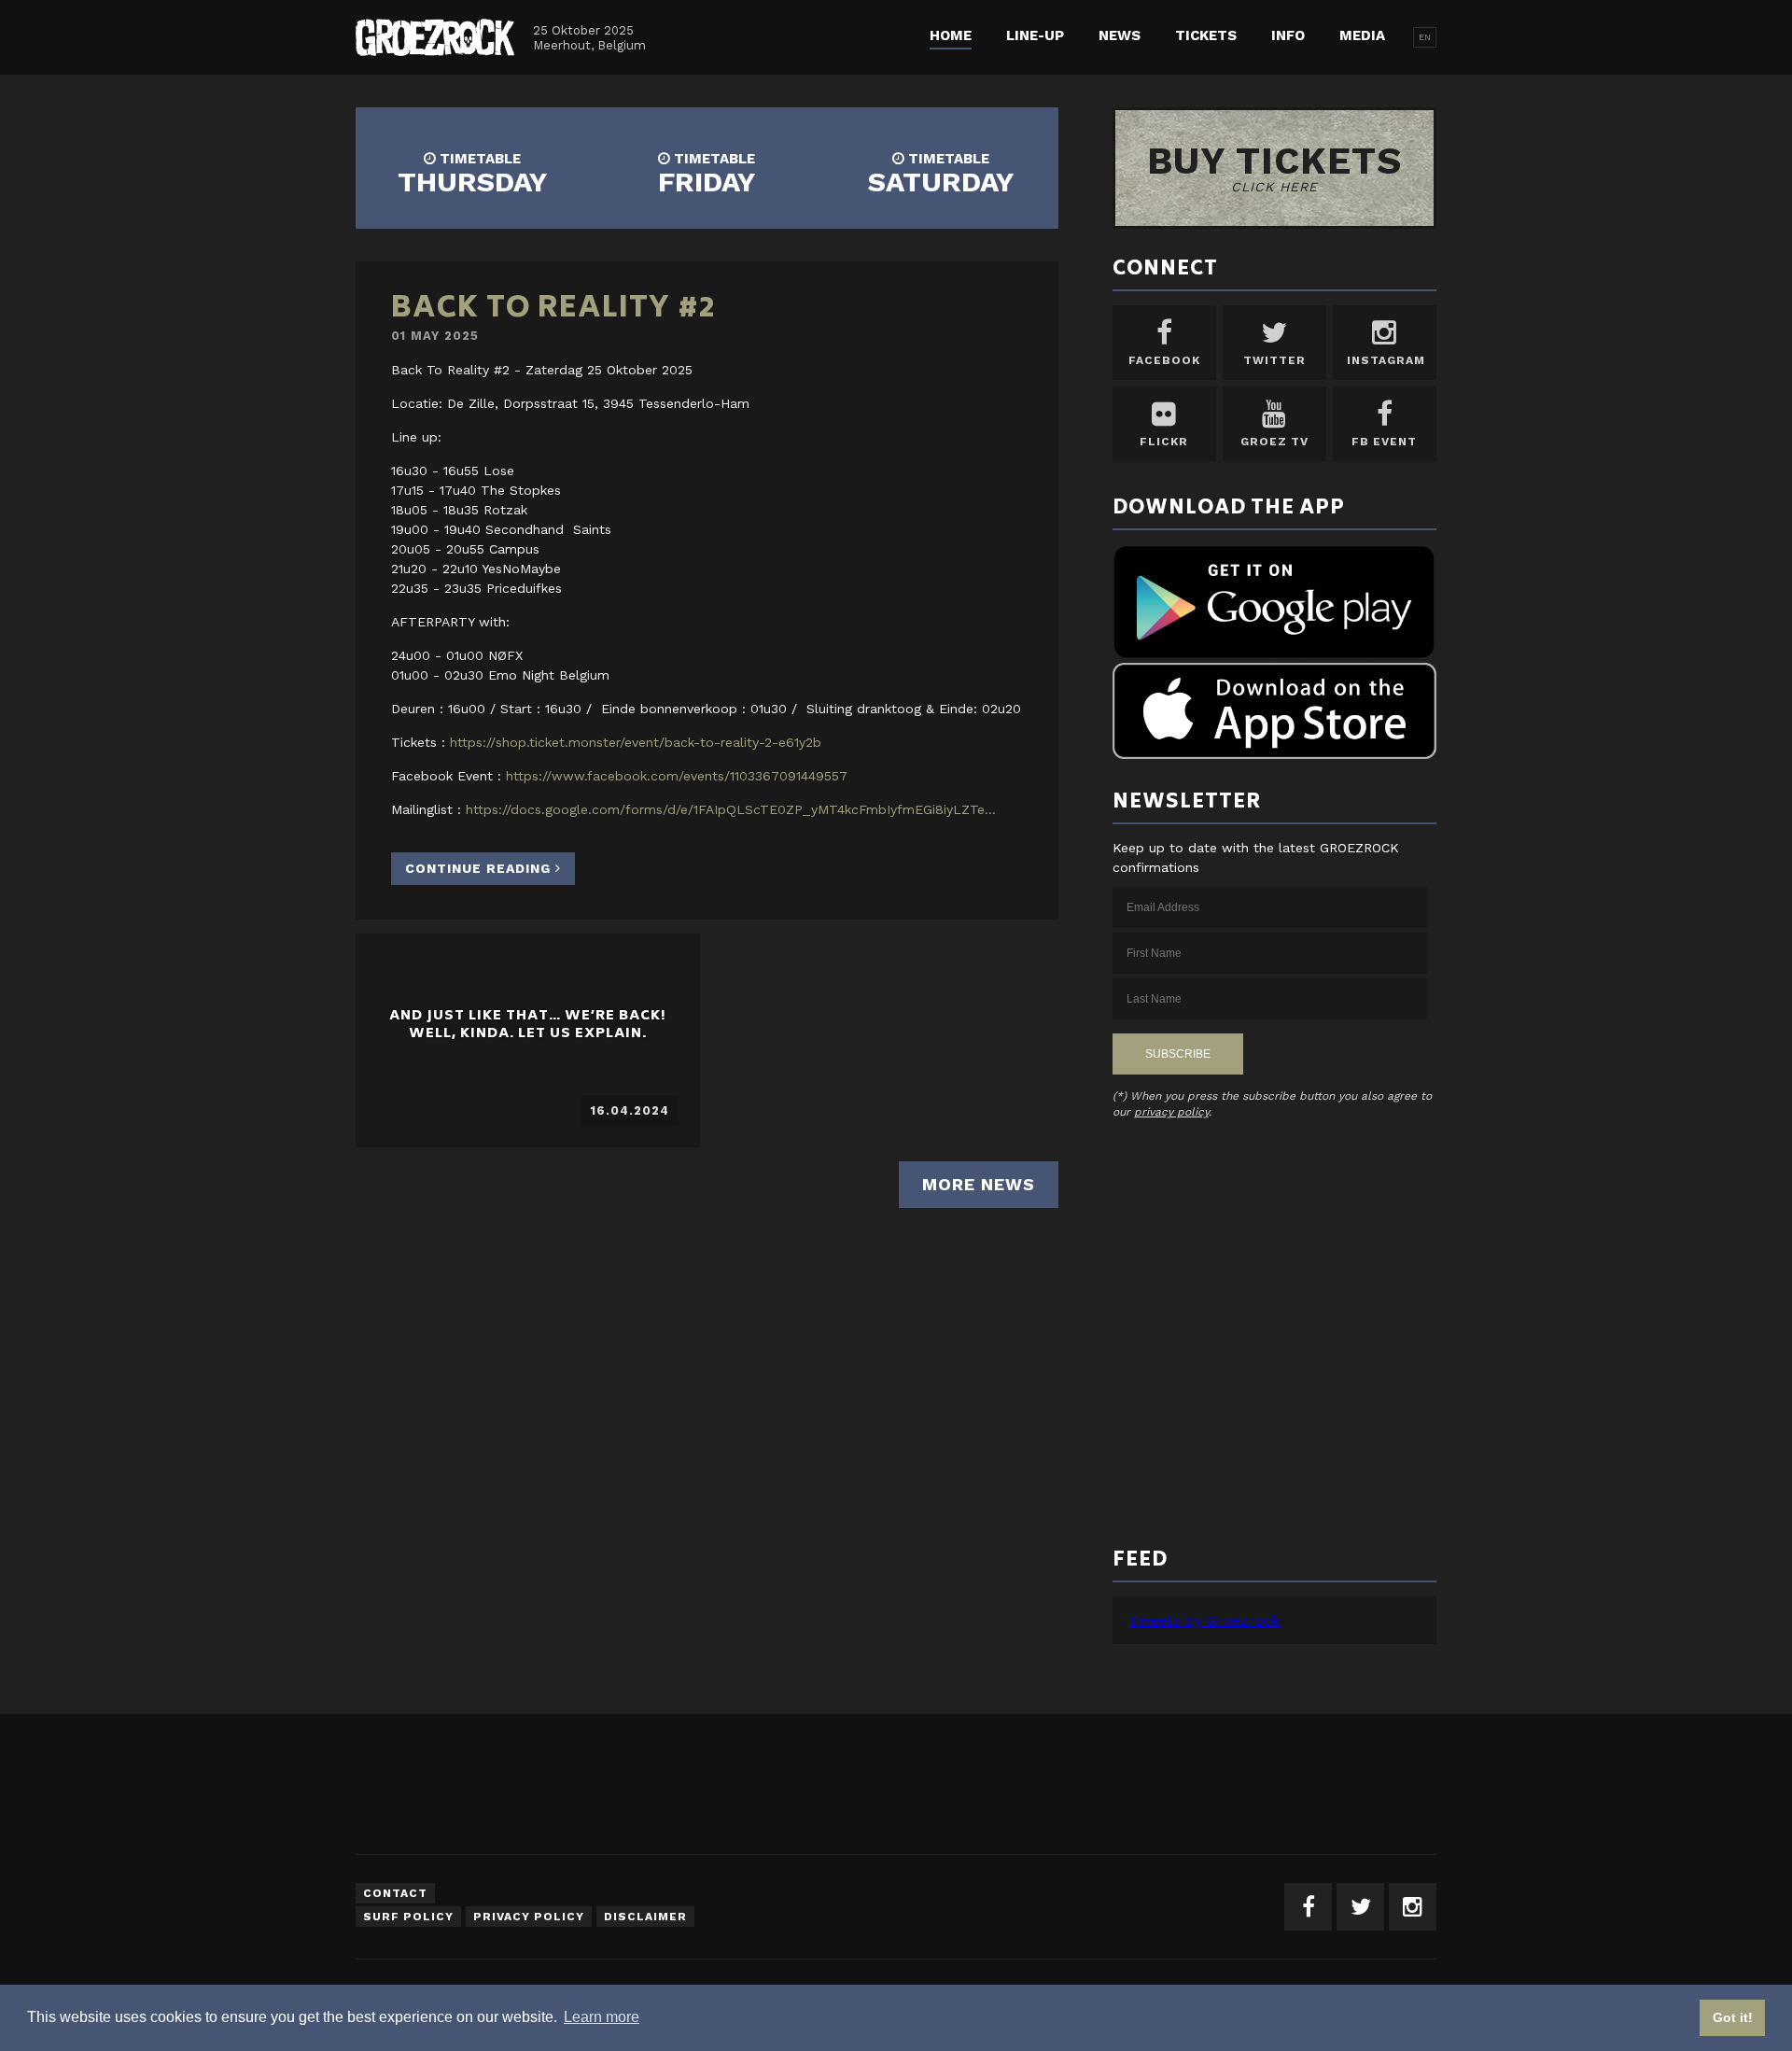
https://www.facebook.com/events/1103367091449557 (677, 776)
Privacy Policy (529, 1917)
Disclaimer (645, 1917)
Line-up (1035, 35)
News (1120, 35)
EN (1425, 37)
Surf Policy (408, 1917)
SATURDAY (941, 174)
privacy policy (1171, 1112)
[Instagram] (1413, 1907)
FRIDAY (707, 174)
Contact (395, 1893)
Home (951, 35)
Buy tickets (1274, 167)
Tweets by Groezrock (1204, 1620)
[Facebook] (1308, 1907)
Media (1362, 35)
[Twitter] (1360, 1907)
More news (979, 1184)
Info (1288, 35)
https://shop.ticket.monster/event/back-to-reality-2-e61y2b (636, 742)
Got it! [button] (1733, 2017)
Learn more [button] (602, 2017)
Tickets (1206, 35)
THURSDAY (472, 174)
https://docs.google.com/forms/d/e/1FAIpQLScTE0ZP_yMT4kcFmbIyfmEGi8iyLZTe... (731, 809)
